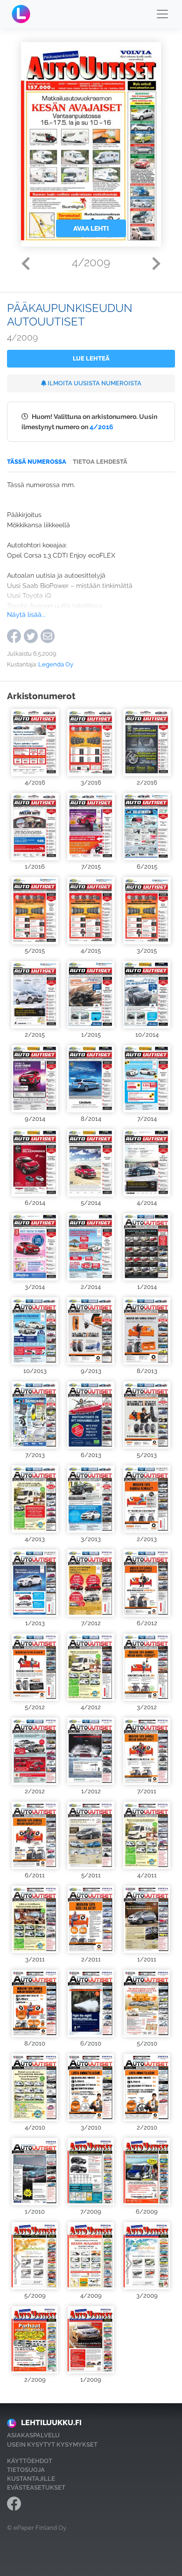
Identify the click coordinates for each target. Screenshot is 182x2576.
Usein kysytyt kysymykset (52, 2445)
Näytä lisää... (26, 614)
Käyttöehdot (30, 2461)
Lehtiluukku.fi (51, 2423)
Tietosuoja (26, 2470)
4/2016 (101, 427)
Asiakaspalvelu (33, 2435)
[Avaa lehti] (35, 743)
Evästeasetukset (36, 2488)
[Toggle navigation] (162, 14)
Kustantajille (31, 2479)
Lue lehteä (91, 358)
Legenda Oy (56, 664)
